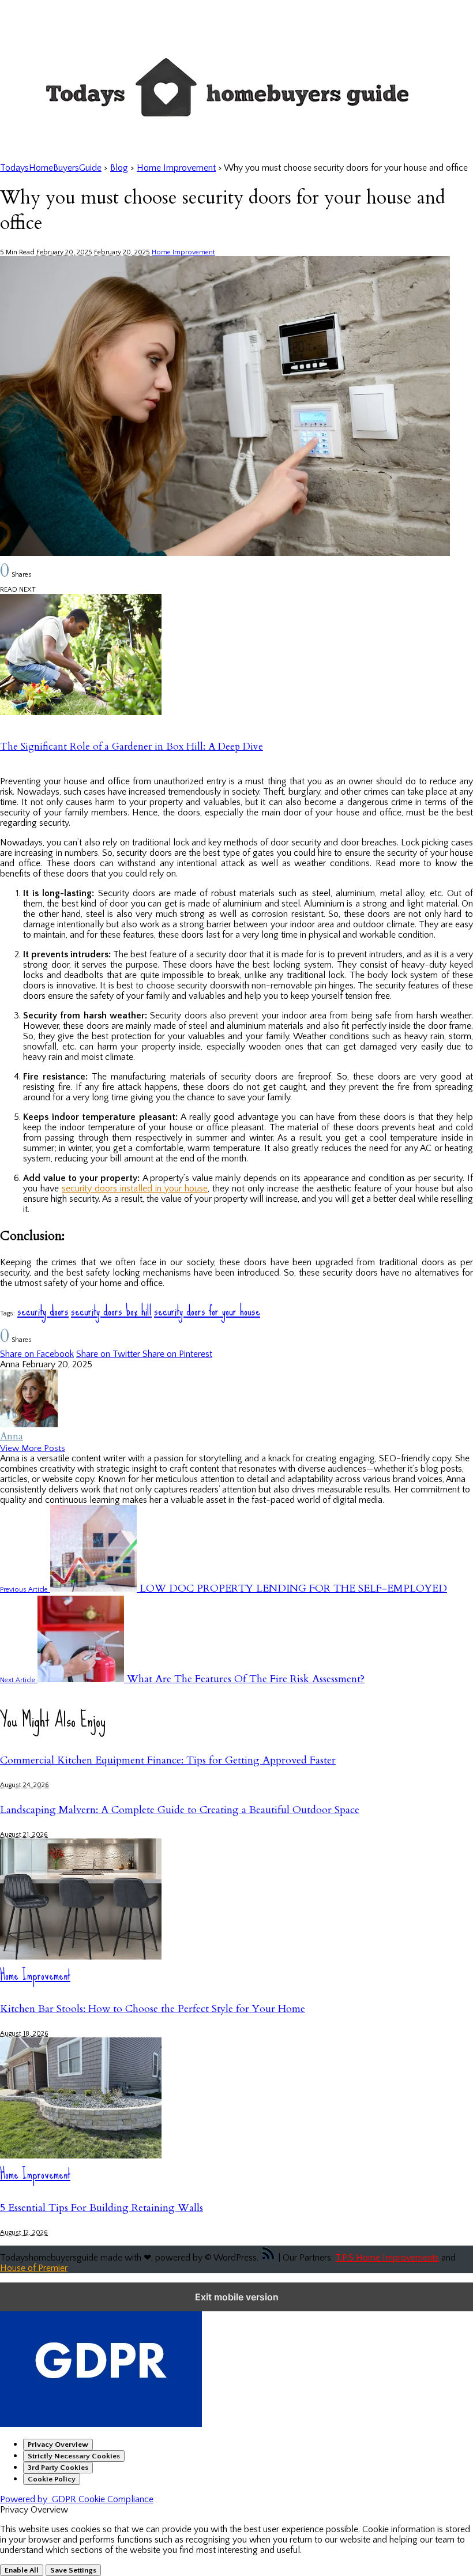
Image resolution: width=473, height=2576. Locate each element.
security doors (43, 1310)
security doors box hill (111, 1310)
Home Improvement (183, 252)
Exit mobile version (237, 2297)
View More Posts (33, 1448)
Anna (12, 1436)
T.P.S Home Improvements (387, 2258)
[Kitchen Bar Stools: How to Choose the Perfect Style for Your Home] (81, 1957)
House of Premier (34, 2268)
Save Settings (73, 2570)
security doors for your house (207, 1310)
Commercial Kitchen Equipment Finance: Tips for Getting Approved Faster (168, 1760)
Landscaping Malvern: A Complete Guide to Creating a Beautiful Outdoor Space (180, 1810)
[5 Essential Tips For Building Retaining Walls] (81, 2156)
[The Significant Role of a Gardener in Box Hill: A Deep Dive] (81, 712)
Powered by (77, 2499)
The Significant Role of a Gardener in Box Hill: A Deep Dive (132, 747)
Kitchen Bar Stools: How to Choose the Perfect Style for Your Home (153, 2009)
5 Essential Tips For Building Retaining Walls (102, 2208)
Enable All (22, 2570)
